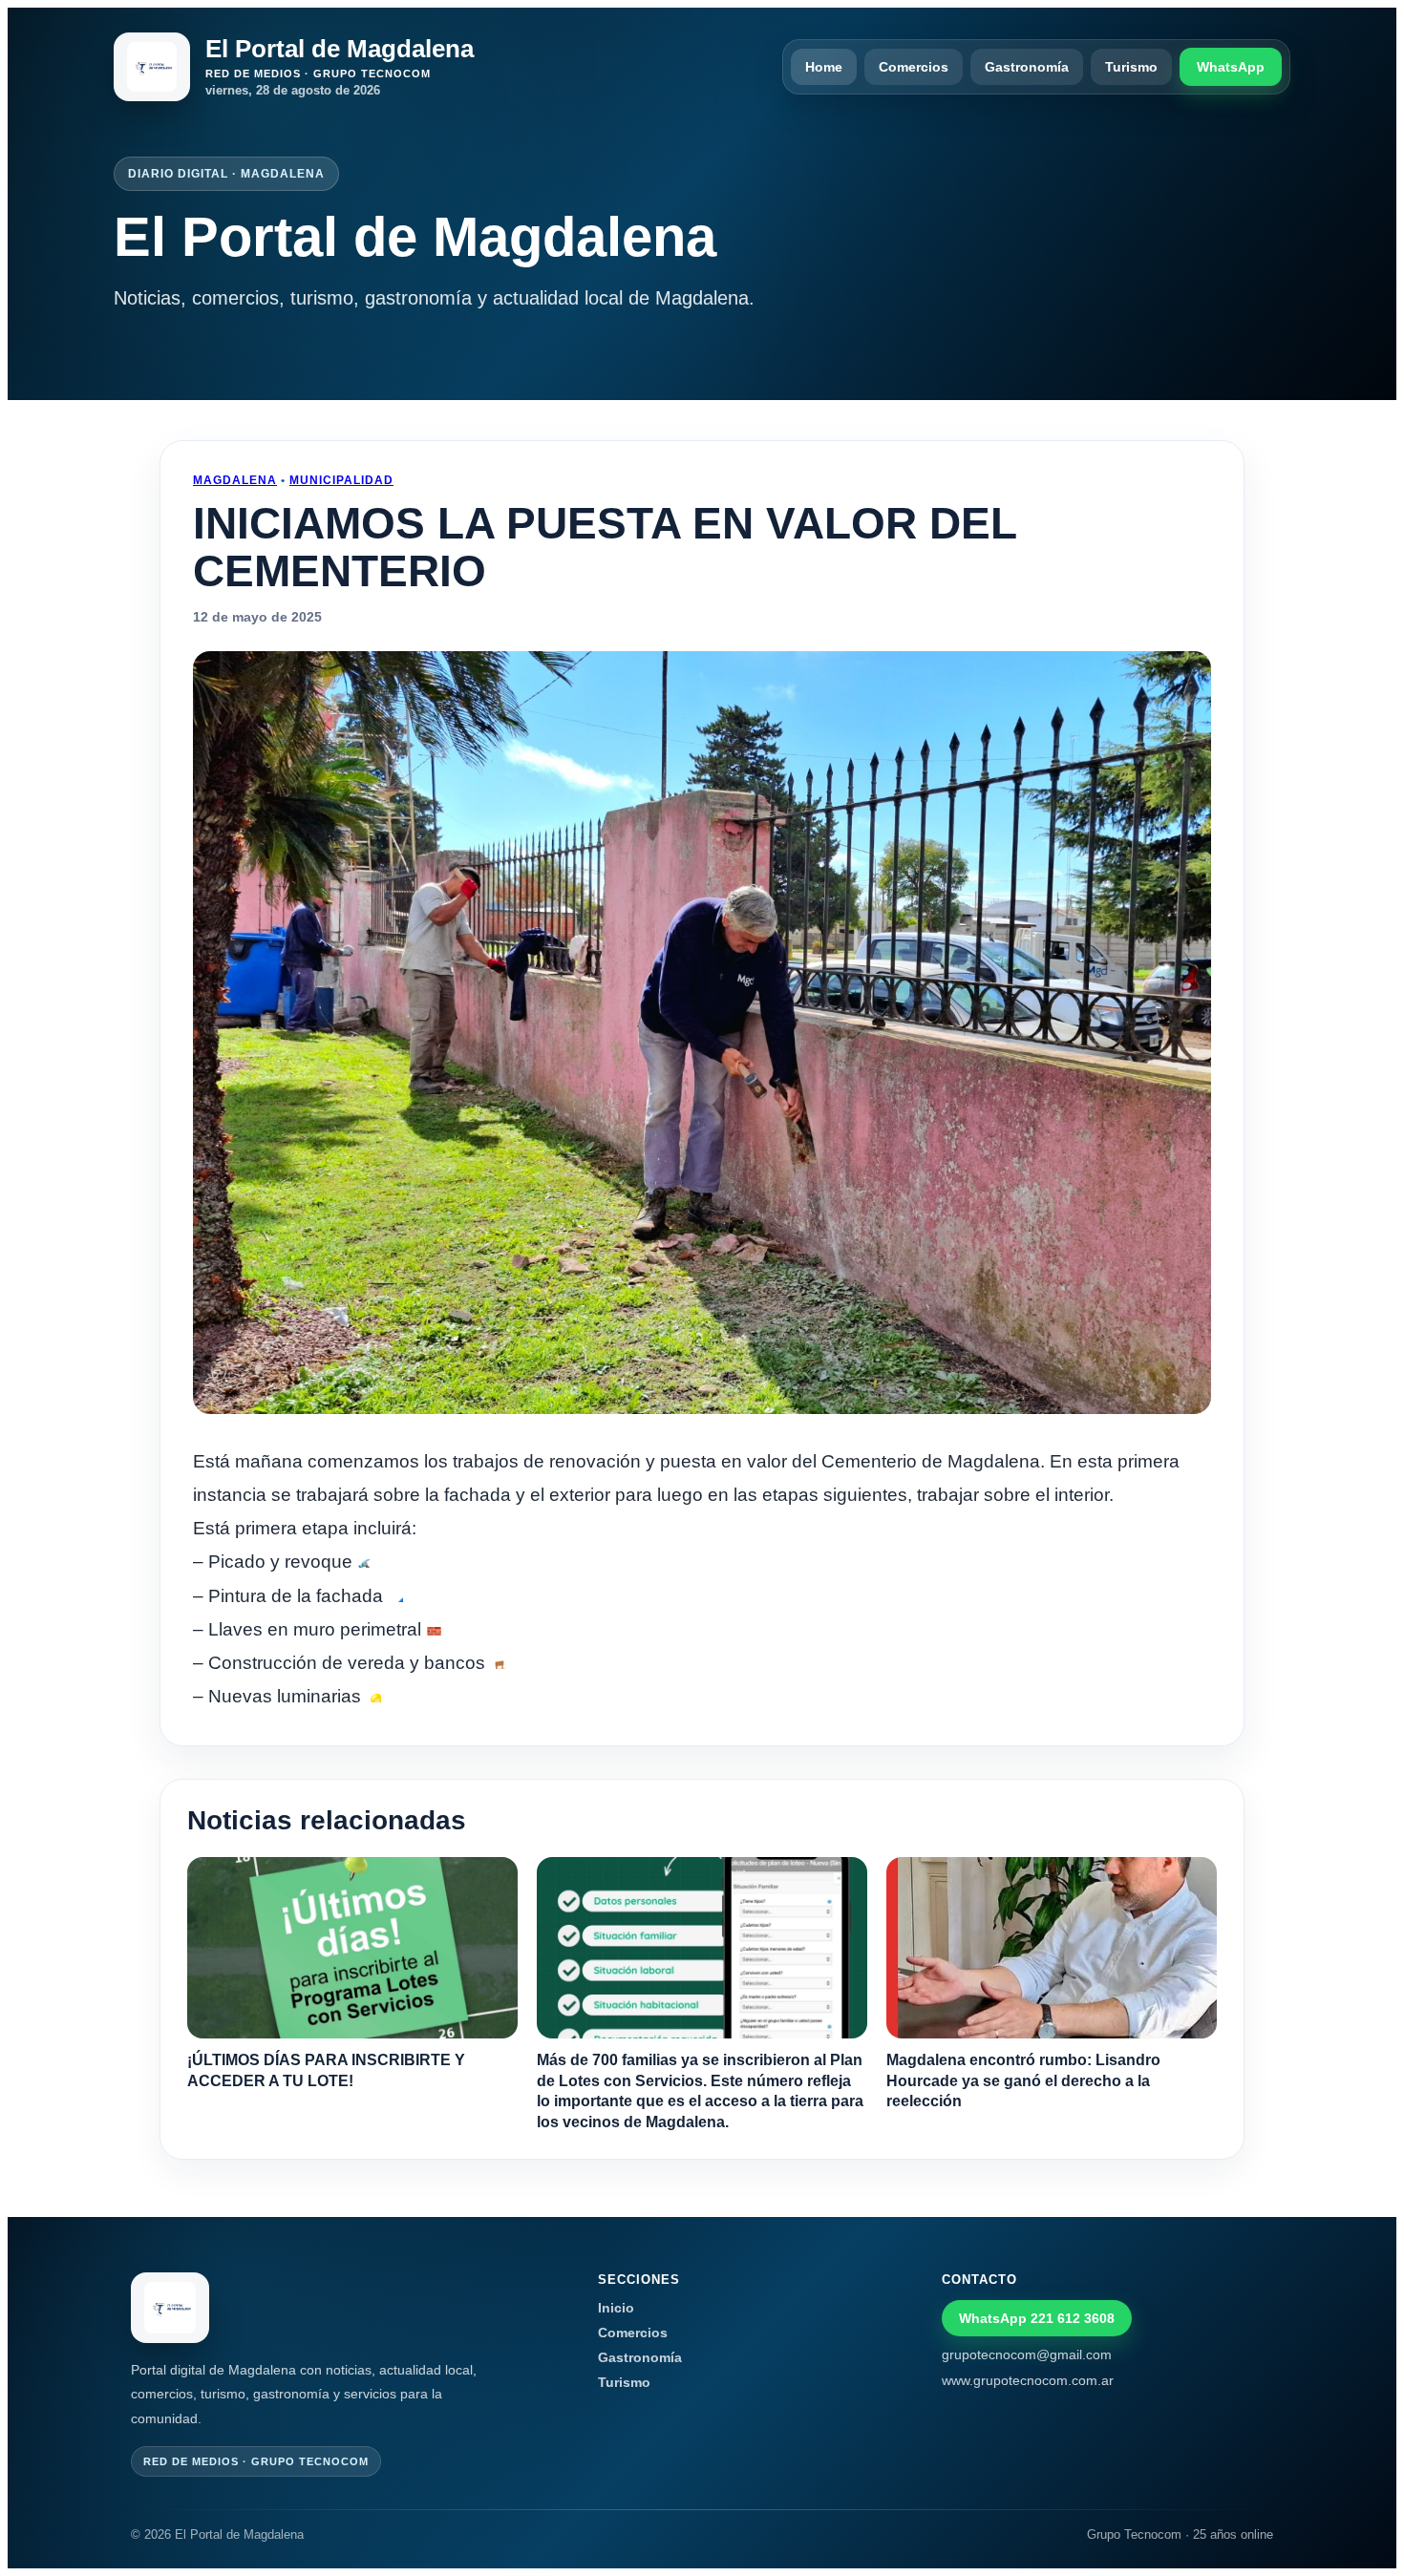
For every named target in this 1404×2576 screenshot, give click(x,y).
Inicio (616, 2308)
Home (824, 67)
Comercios (914, 67)
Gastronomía (1027, 67)
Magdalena (235, 480)
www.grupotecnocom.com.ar (1028, 2380)
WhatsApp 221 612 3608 (1037, 2318)
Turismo (1131, 67)
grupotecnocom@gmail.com (1027, 2354)
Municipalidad (341, 480)
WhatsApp (1231, 67)
